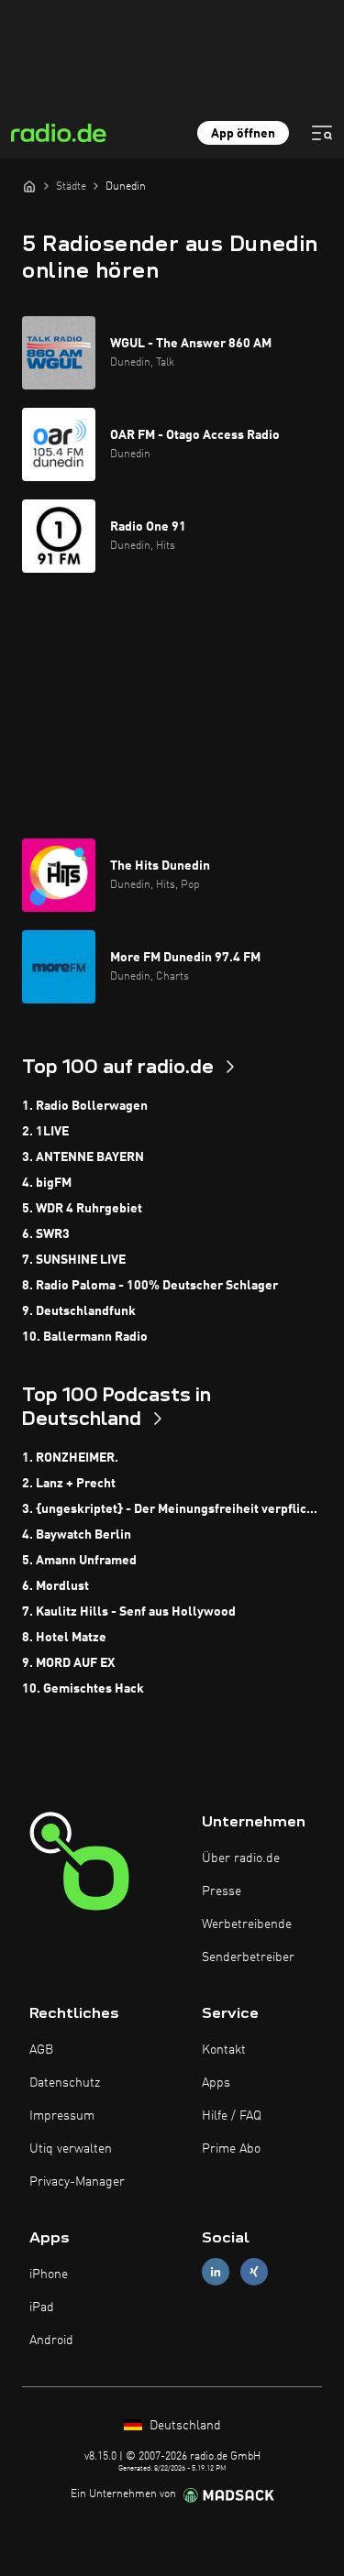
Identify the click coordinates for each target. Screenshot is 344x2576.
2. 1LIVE (45, 1132)
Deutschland (183, 2426)
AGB (41, 2050)
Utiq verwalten (71, 2149)
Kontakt (224, 2050)
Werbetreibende (247, 1924)
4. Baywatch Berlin (77, 1535)
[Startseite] (29, 186)
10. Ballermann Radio (85, 1337)
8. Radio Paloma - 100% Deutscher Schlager (150, 1286)
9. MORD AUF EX (68, 1663)
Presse (222, 1891)
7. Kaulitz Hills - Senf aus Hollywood (129, 1612)
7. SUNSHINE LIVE (74, 1260)
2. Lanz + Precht (69, 1484)
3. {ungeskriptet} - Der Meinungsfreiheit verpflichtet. (172, 1509)
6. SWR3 (46, 1234)
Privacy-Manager (77, 2182)
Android (51, 2340)
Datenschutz (65, 2083)
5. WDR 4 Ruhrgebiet (82, 1209)
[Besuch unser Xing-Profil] (254, 2271)
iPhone (49, 2275)
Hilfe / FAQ (232, 2116)
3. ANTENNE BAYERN (83, 1157)
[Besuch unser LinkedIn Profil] (216, 2271)
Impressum (62, 2116)
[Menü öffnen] (322, 133)
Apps (216, 2083)
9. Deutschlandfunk (79, 1311)
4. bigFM (47, 1183)
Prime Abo (231, 2149)
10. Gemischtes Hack (83, 1689)
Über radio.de (241, 1858)
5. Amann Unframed (79, 1561)
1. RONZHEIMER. (70, 1458)
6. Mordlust (55, 1586)
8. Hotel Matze (64, 1638)
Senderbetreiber (248, 1957)
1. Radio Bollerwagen (85, 1106)
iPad (42, 2307)
